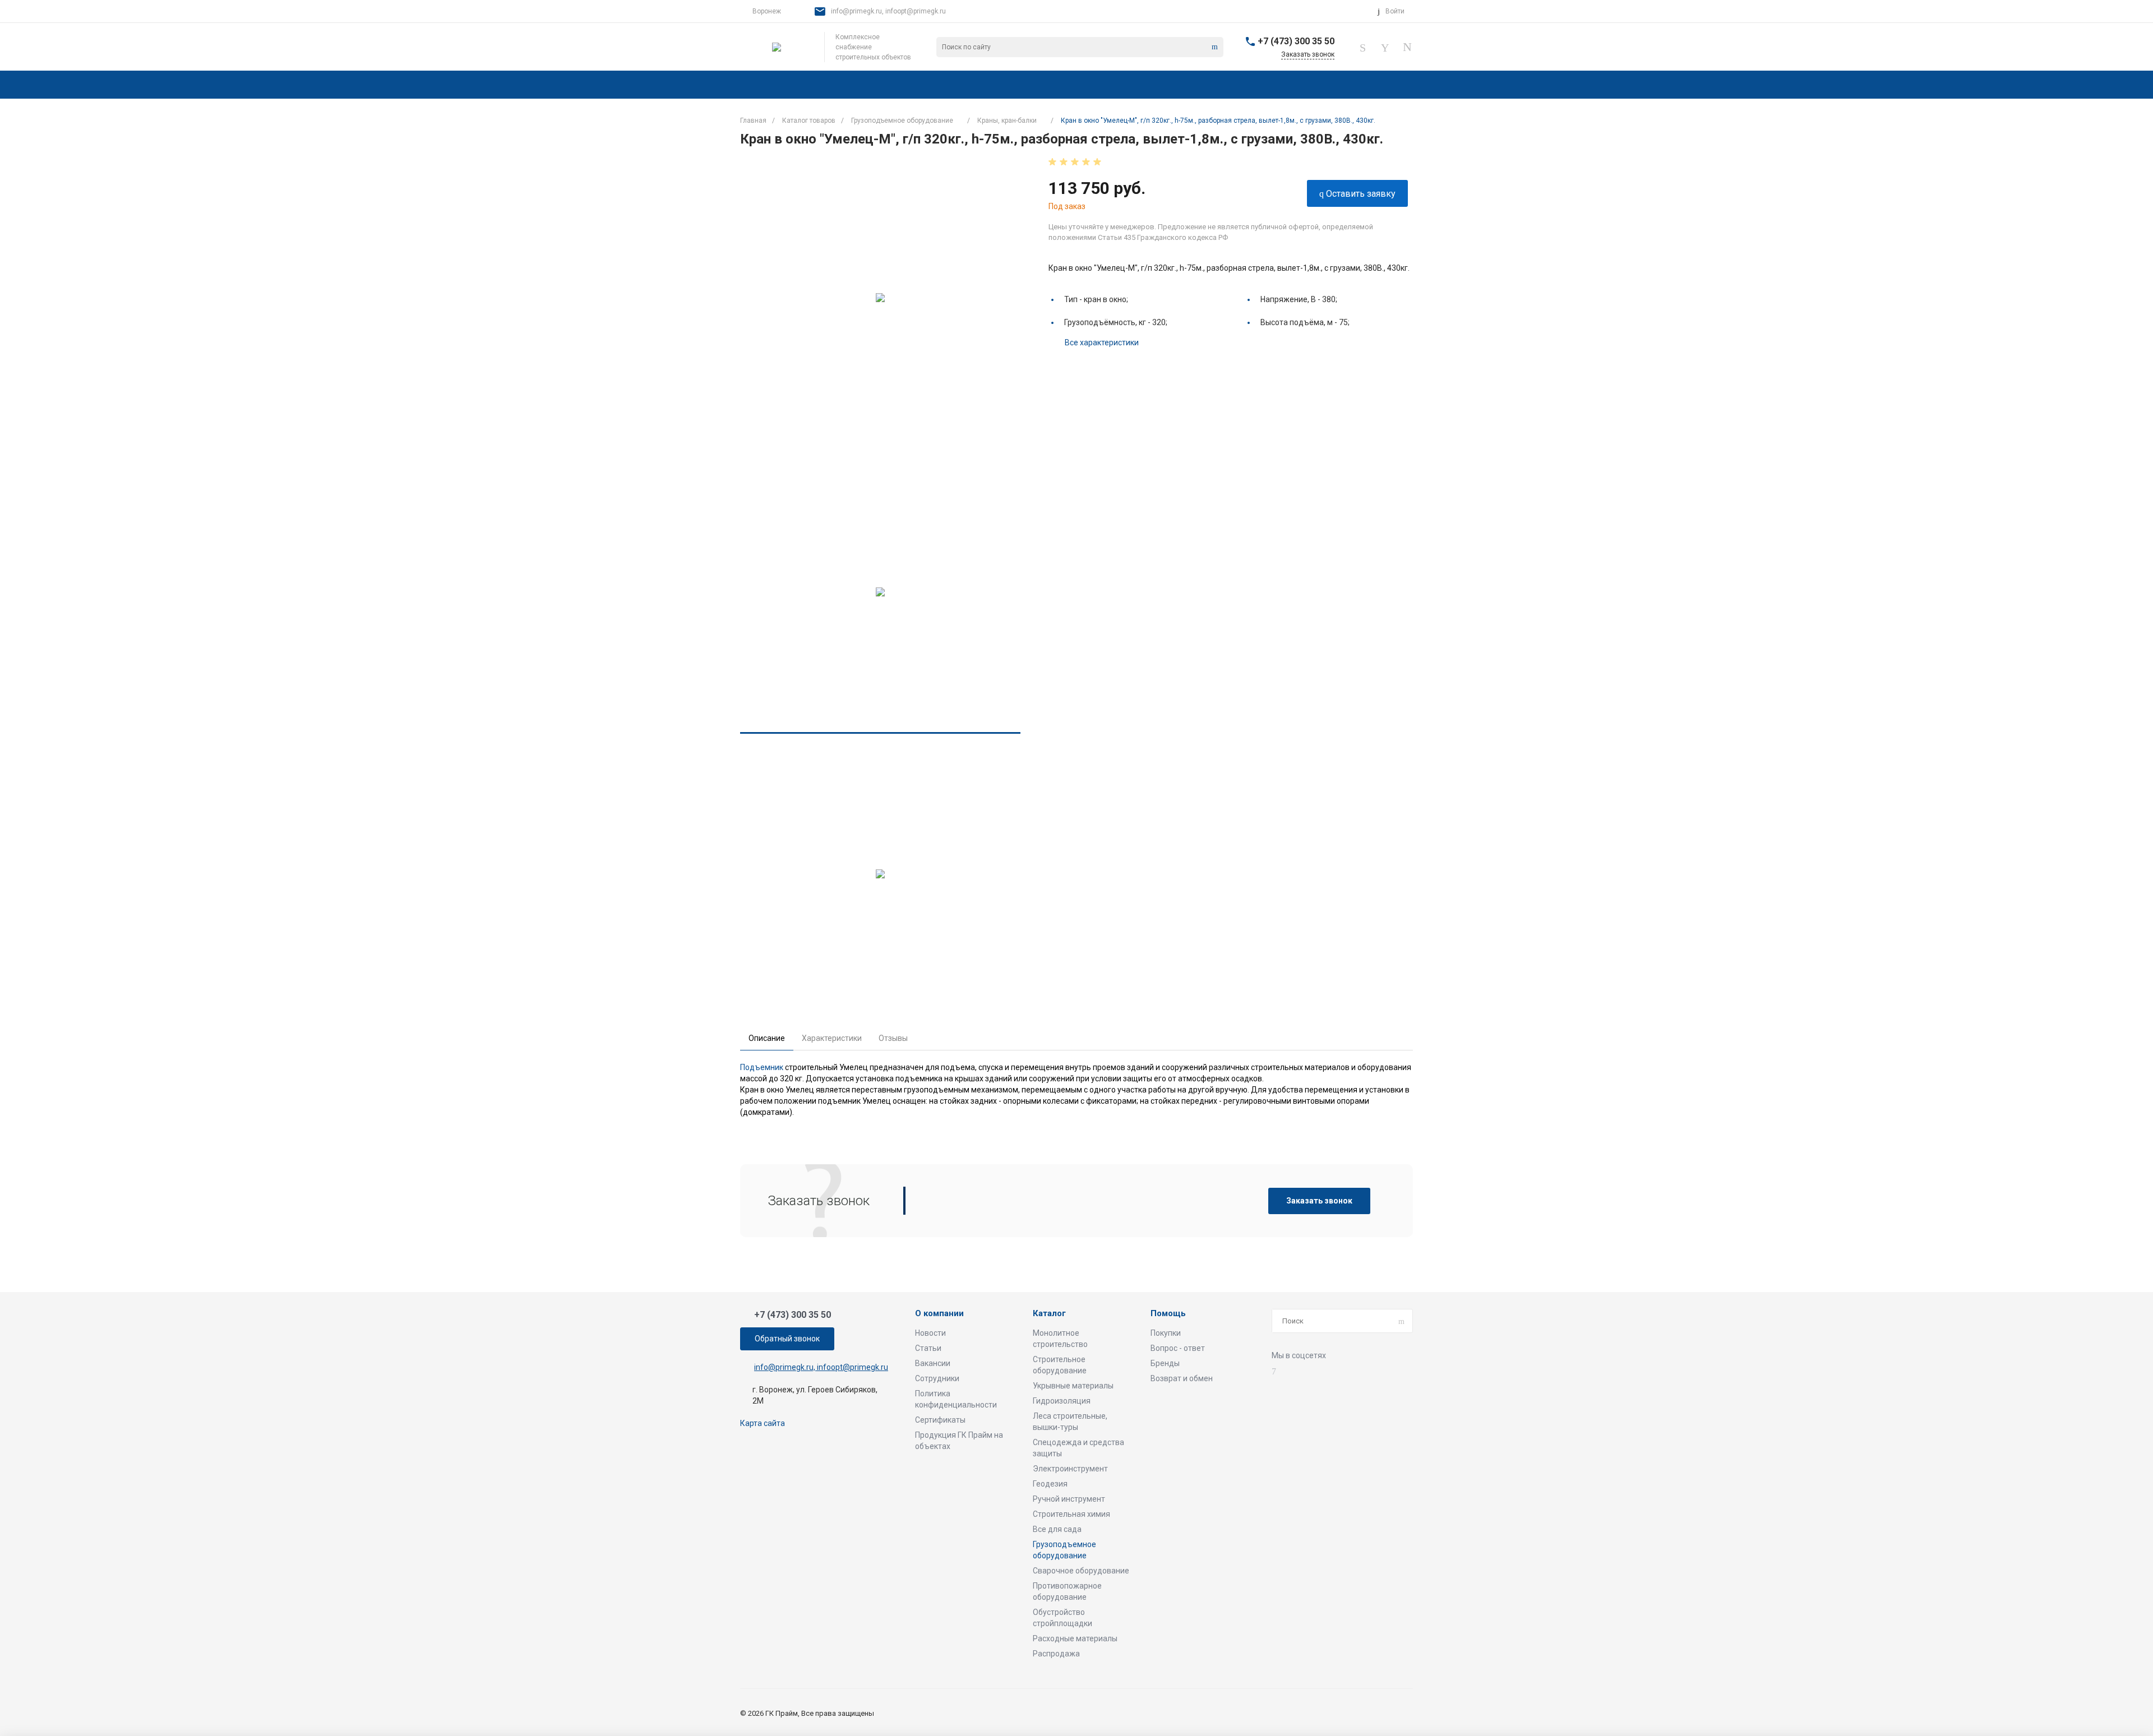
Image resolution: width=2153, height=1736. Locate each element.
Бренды (1165, 1363)
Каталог (1049, 1314)
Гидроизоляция (1062, 1401)
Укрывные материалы (1073, 1386)
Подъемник (762, 1067)
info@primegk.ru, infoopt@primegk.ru (888, 11)
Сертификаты (940, 1420)
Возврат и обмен (1182, 1378)
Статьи (928, 1348)
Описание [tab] (767, 1038)
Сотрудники (937, 1378)
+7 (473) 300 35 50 (1296, 41)
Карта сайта (763, 1423)
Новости (930, 1333)
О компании (939, 1314)
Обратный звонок (787, 1339)
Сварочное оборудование (1081, 1571)
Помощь (1168, 1314)
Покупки (1166, 1333)
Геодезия (1050, 1484)
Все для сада (1057, 1529)
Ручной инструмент (1069, 1499)
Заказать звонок (1319, 1201)
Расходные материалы (1075, 1638)
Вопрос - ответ (1178, 1348)
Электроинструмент (1070, 1469)
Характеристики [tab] (832, 1038)
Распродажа (1056, 1654)
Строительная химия (1071, 1514)
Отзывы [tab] (893, 1038)
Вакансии (933, 1363)
